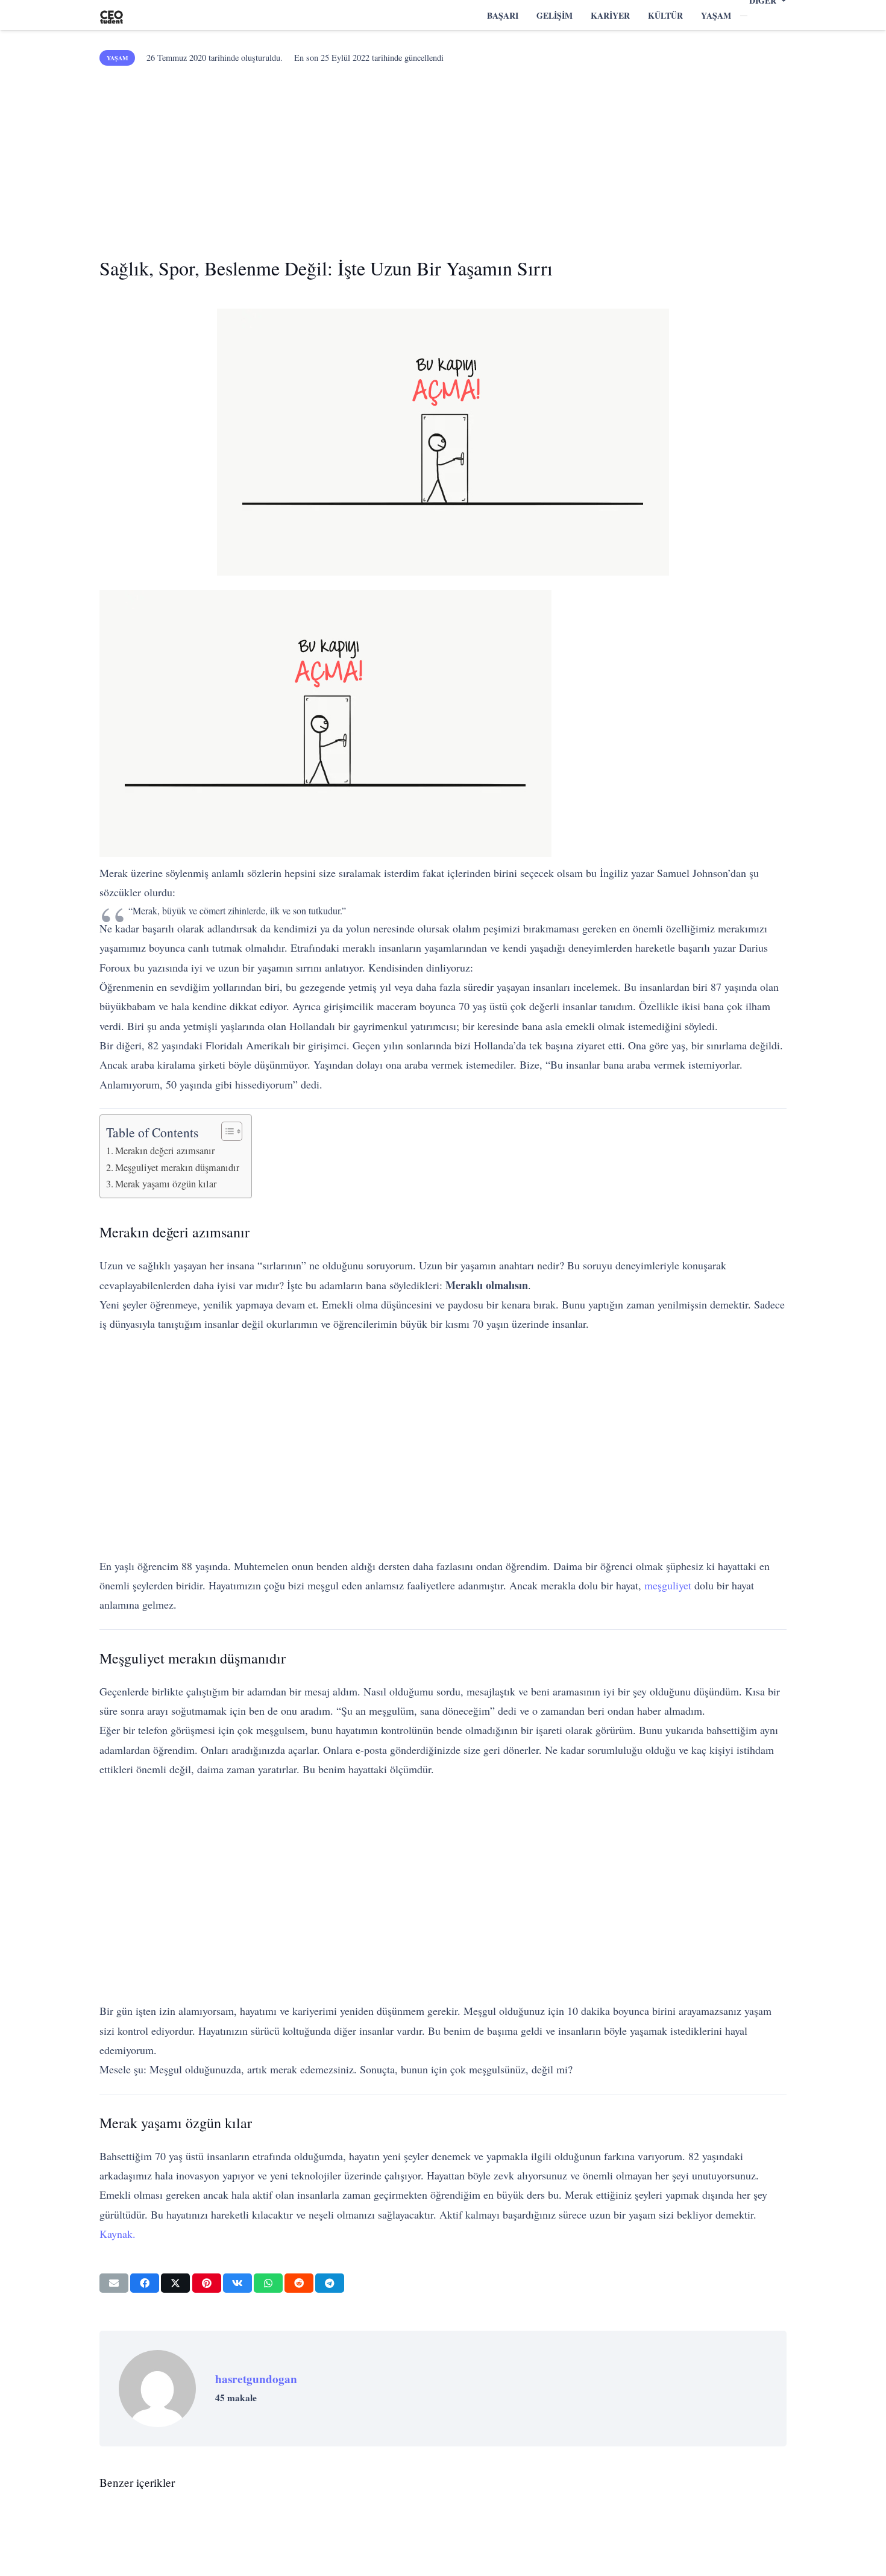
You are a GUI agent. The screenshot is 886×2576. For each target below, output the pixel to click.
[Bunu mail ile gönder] (114, 2283)
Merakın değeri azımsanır (165, 1151)
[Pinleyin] (207, 2283)
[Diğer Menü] (744, 16)
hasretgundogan (256, 2379)
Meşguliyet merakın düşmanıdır (177, 1167)
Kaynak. (118, 2234)
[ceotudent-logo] (112, 15)
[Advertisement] (443, 157)
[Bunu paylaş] (145, 2283)
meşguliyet (668, 1585)
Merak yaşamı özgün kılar (166, 1184)
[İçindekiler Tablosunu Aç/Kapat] (226, 1131)
